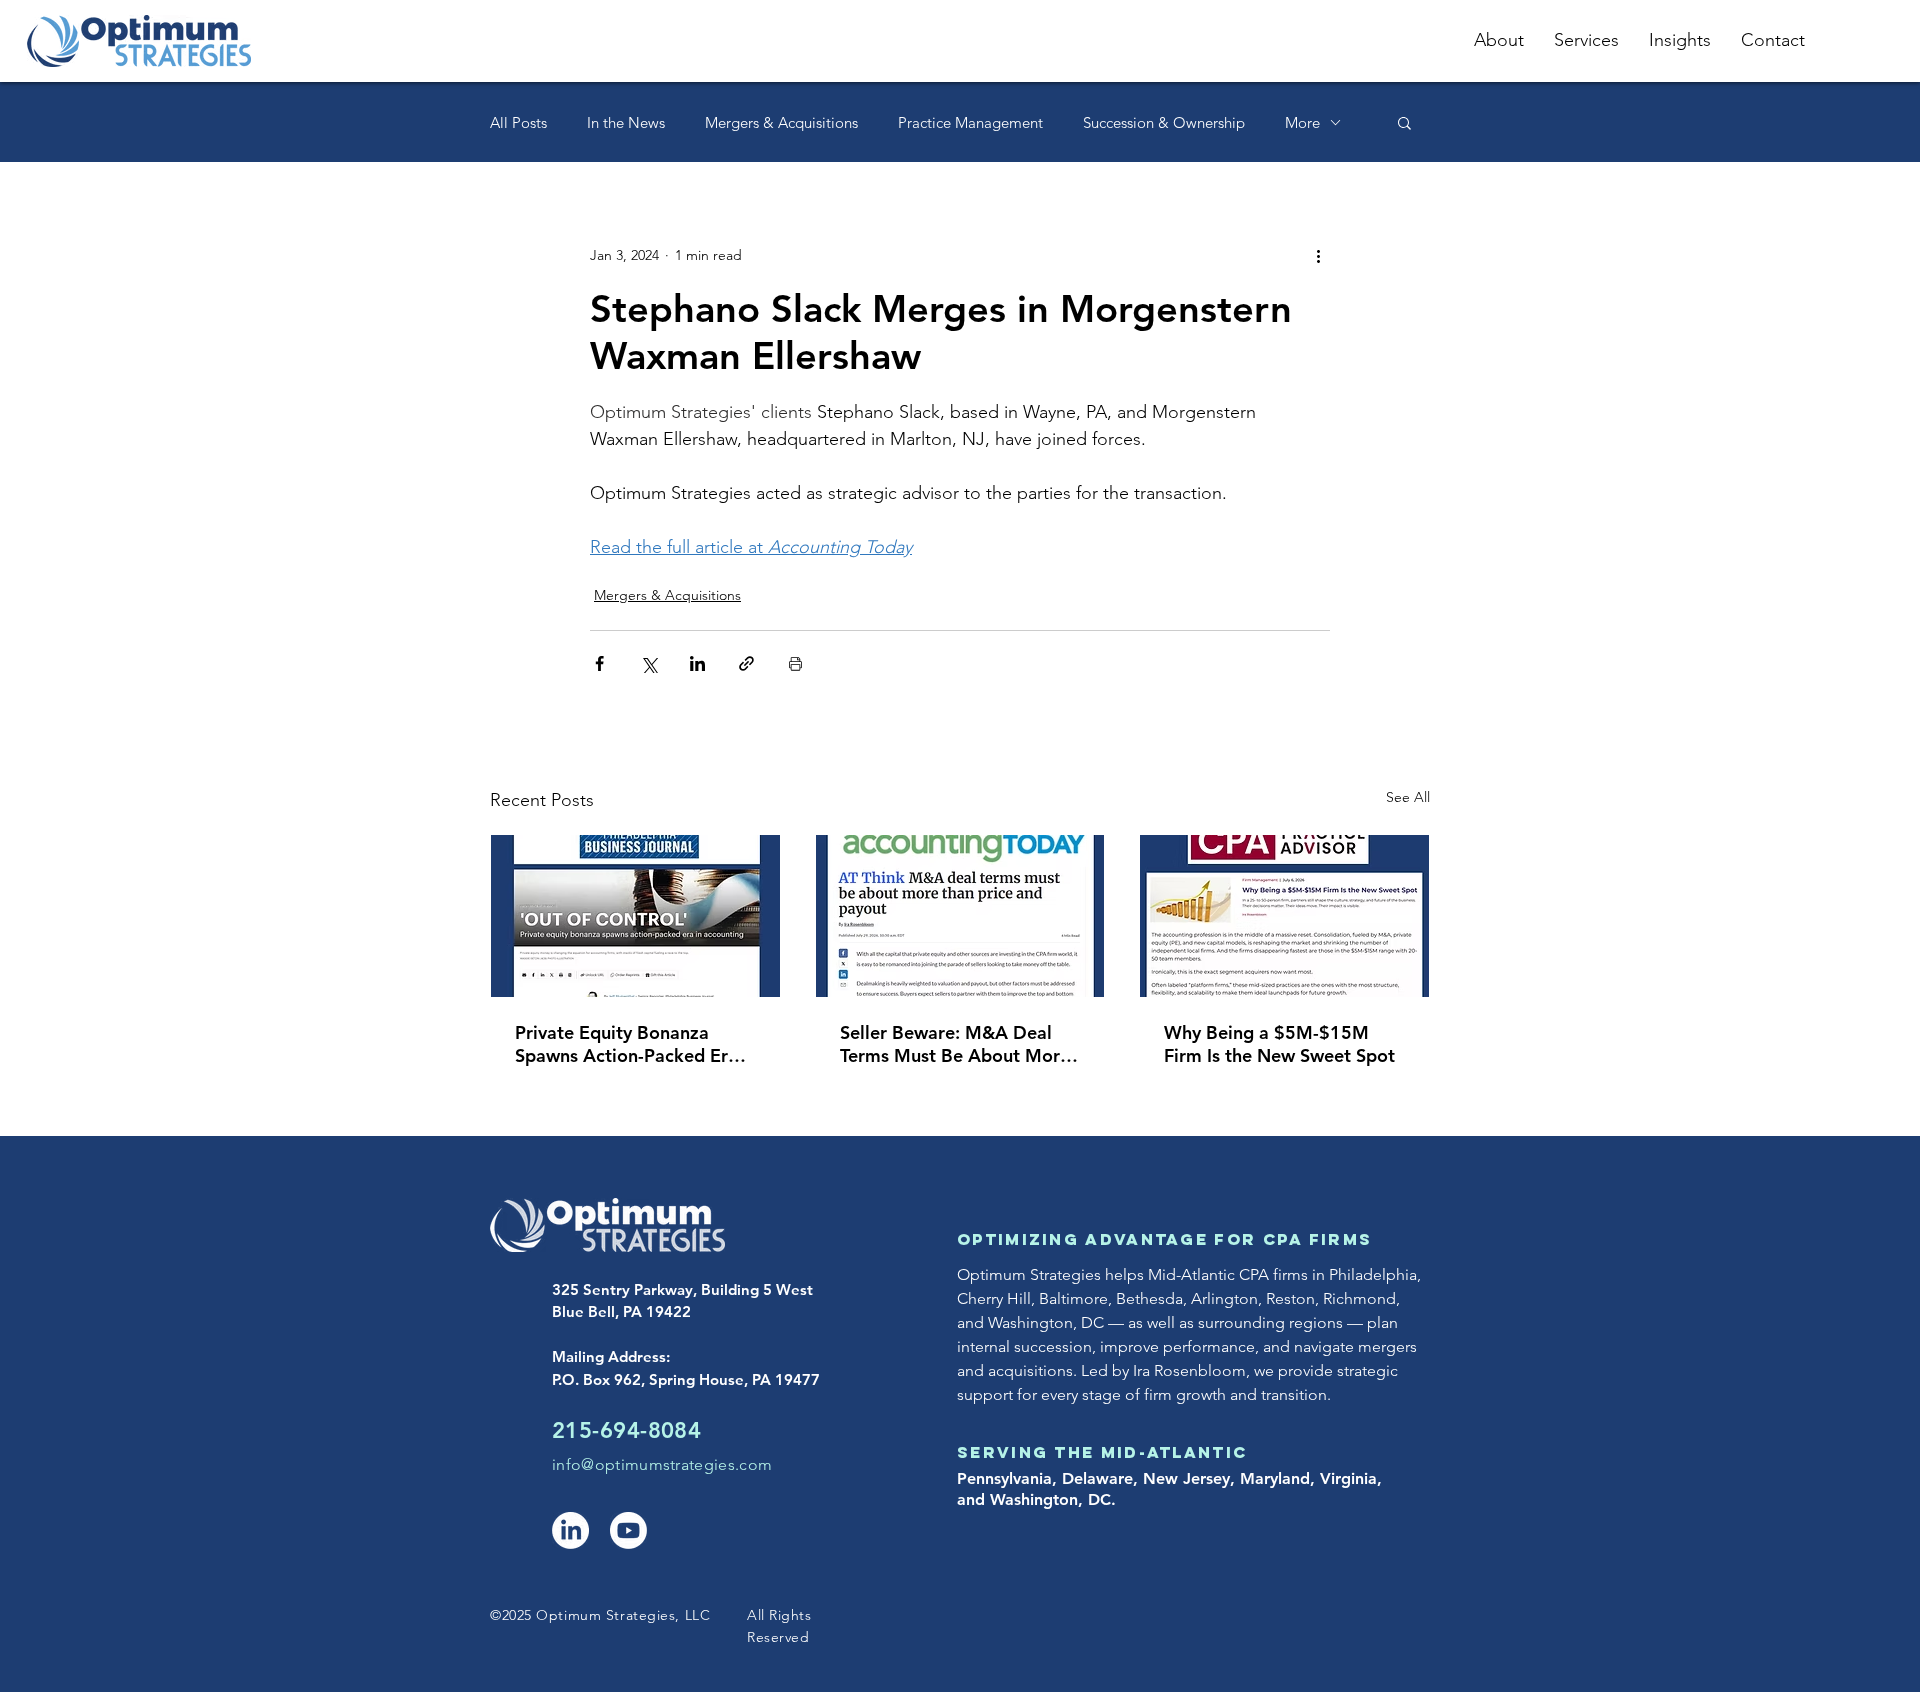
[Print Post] (795, 663)
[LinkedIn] (570, 1530)
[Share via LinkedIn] (697, 663)
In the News (626, 122)
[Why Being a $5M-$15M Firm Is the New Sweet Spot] (1284, 916)
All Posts (518, 122)
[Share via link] (746, 663)
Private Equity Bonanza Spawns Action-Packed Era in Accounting (626, 1044)
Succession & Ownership (1164, 122)
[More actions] (1318, 255)
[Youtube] (628, 1530)
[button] (1404, 122)
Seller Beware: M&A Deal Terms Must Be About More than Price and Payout (955, 1044)
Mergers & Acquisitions (781, 122)
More (1302, 122)
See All (1408, 797)
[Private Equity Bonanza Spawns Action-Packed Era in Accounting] (635, 916)
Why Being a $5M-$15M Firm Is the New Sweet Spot (1279, 1044)
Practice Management (970, 122)
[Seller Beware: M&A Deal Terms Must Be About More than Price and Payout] (960, 916)
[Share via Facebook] (599, 663)
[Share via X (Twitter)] (648, 663)
